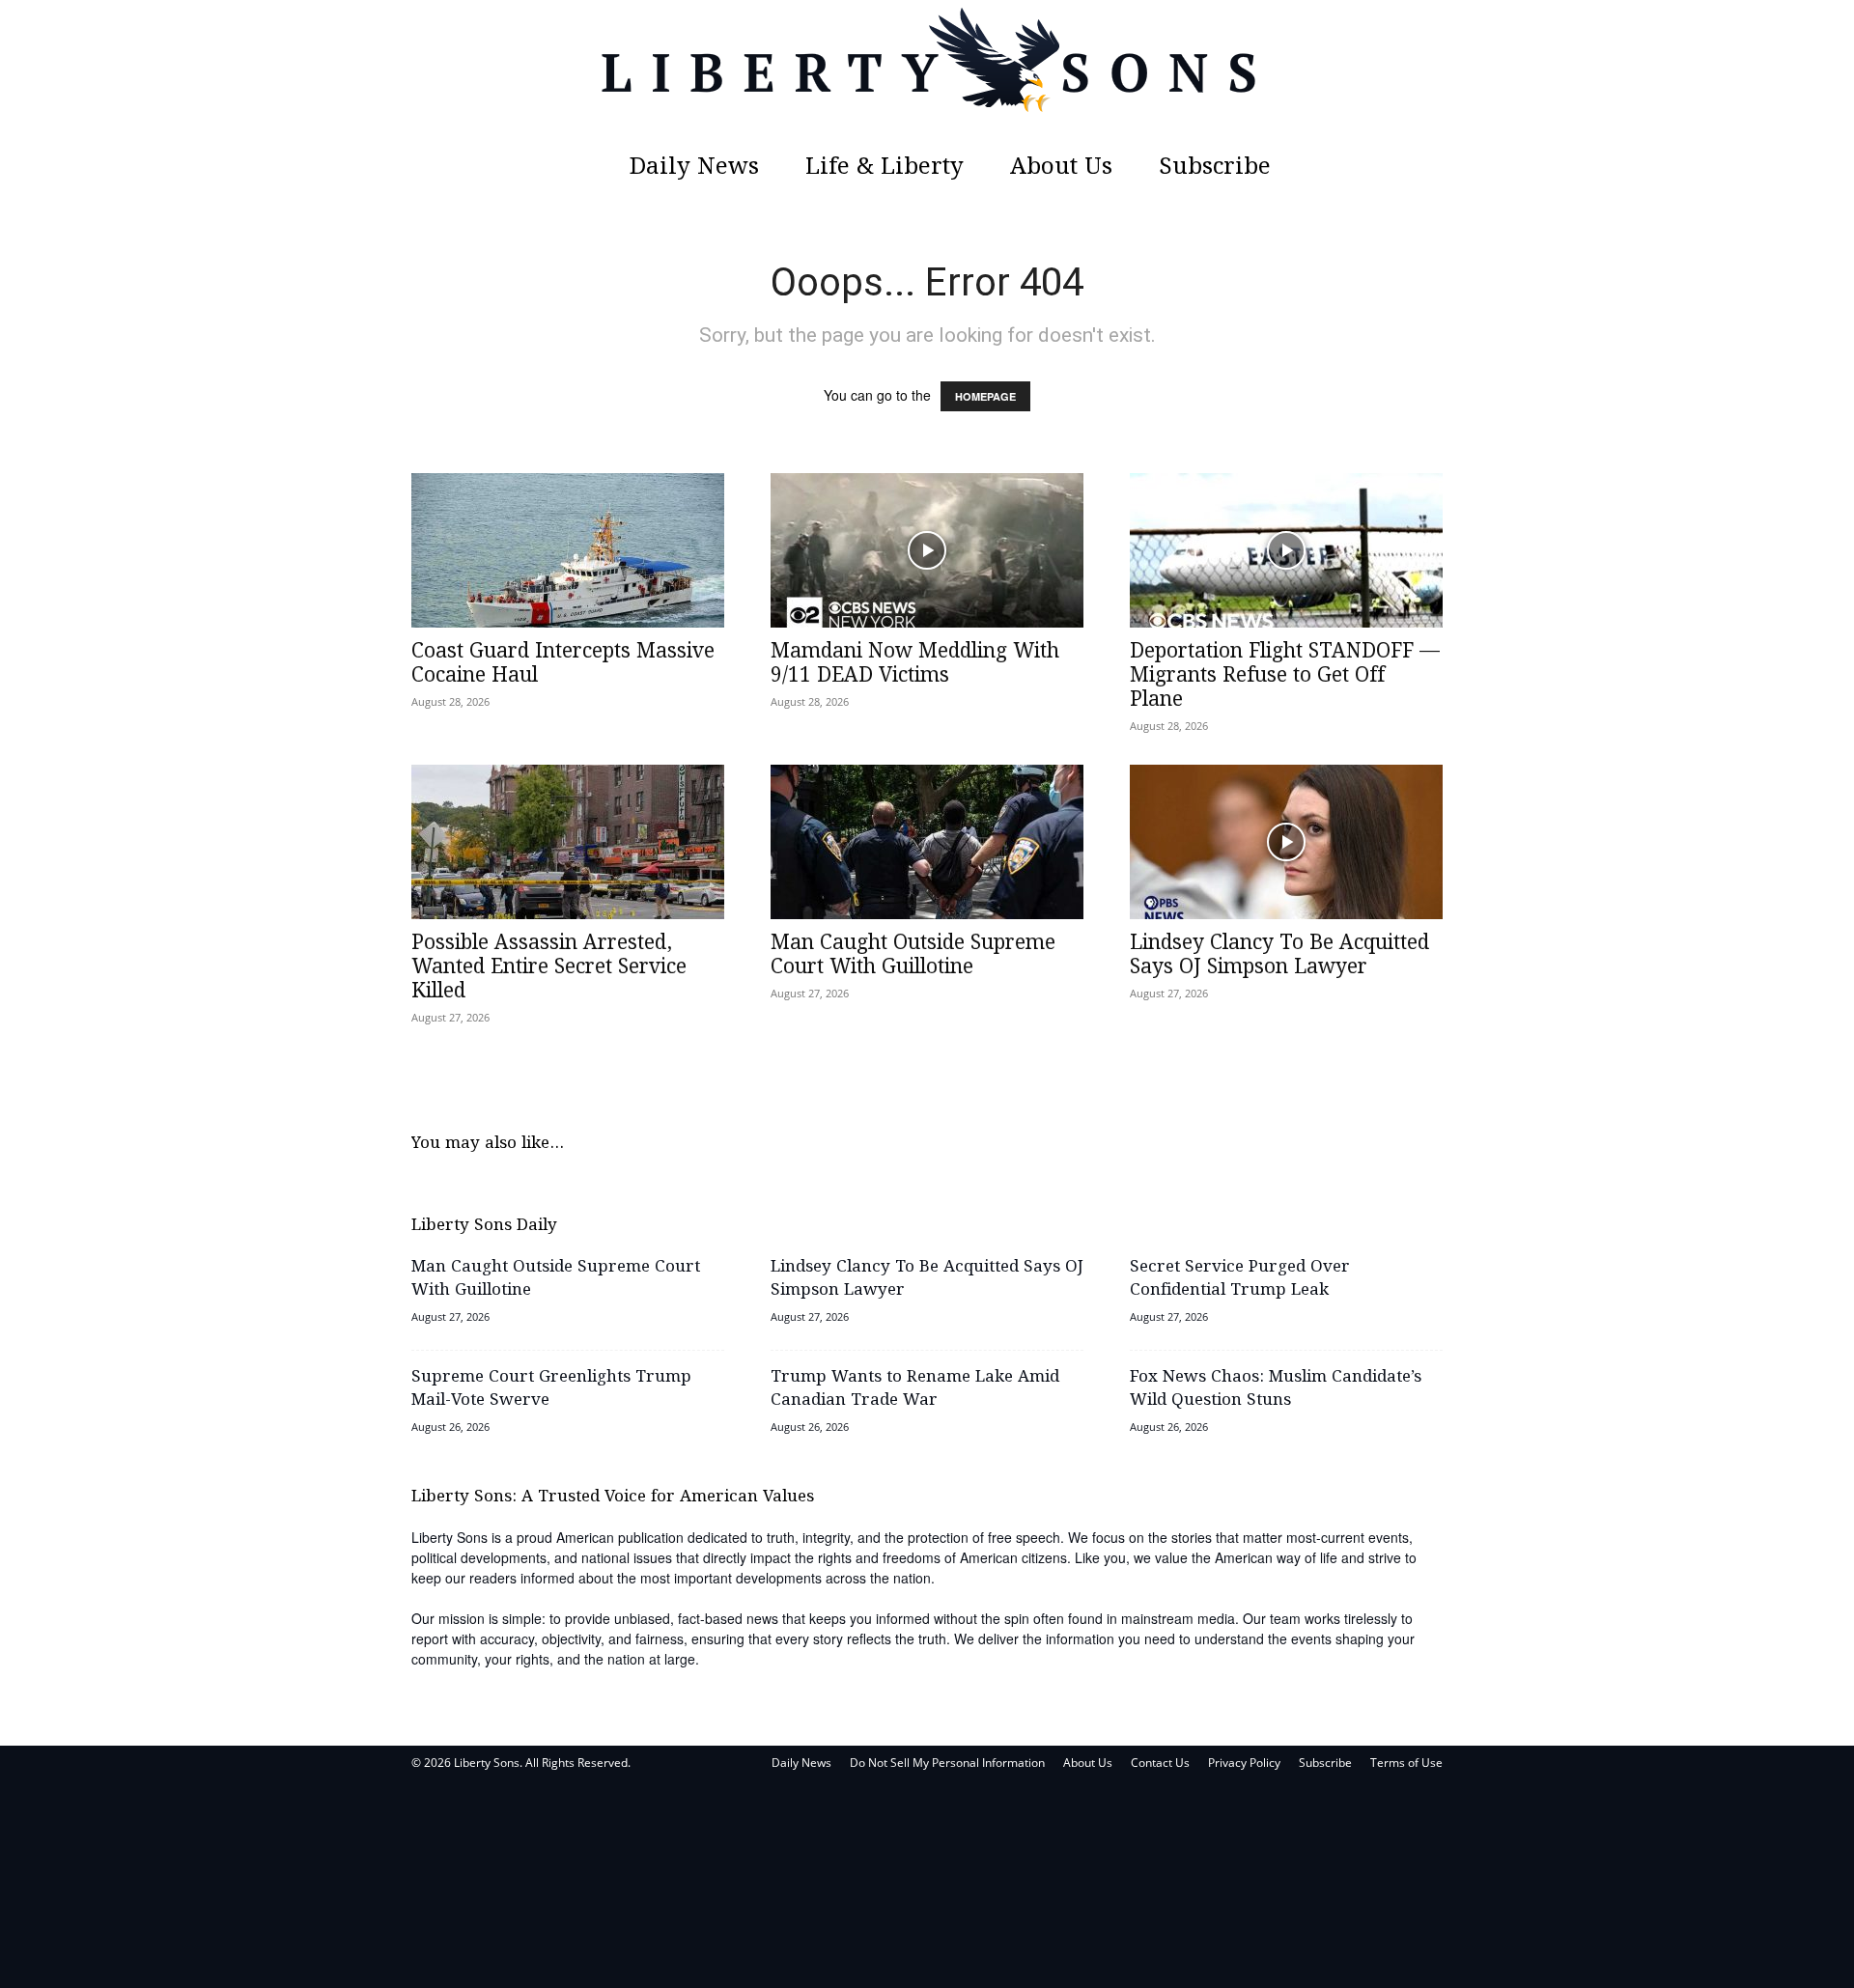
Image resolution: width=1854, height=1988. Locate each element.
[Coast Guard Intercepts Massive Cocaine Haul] (568, 550)
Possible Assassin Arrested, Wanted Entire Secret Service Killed (549, 967)
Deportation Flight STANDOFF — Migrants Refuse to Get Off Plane (1285, 676)
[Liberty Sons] (927, 72)
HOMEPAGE (985, 396)
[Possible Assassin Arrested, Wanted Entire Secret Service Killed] (568, 842)
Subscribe (1215, 168)
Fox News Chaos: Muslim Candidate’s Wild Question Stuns (1276, 1389)
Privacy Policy (1244, 1763)
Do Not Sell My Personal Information (947, 1763)
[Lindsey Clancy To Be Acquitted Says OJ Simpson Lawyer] (1286, 842)
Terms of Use (1406, 1763)
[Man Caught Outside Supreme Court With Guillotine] (927, 842)
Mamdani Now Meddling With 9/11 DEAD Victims (915, 664)
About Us (1061, 168)
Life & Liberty (885, 168)
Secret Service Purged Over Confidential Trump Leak (1240, 1279)
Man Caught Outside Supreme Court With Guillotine (913, 955)
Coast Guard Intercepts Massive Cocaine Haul (563, 664)
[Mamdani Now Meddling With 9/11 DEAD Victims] (927, 550)
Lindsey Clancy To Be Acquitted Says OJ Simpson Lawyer (1279, 955)
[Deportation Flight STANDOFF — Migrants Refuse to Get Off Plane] (1286, 550)
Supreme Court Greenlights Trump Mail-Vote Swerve (551, 1389)
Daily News (694, 168)
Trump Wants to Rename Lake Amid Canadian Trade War (915, 1389)
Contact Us (1160, 1763)
